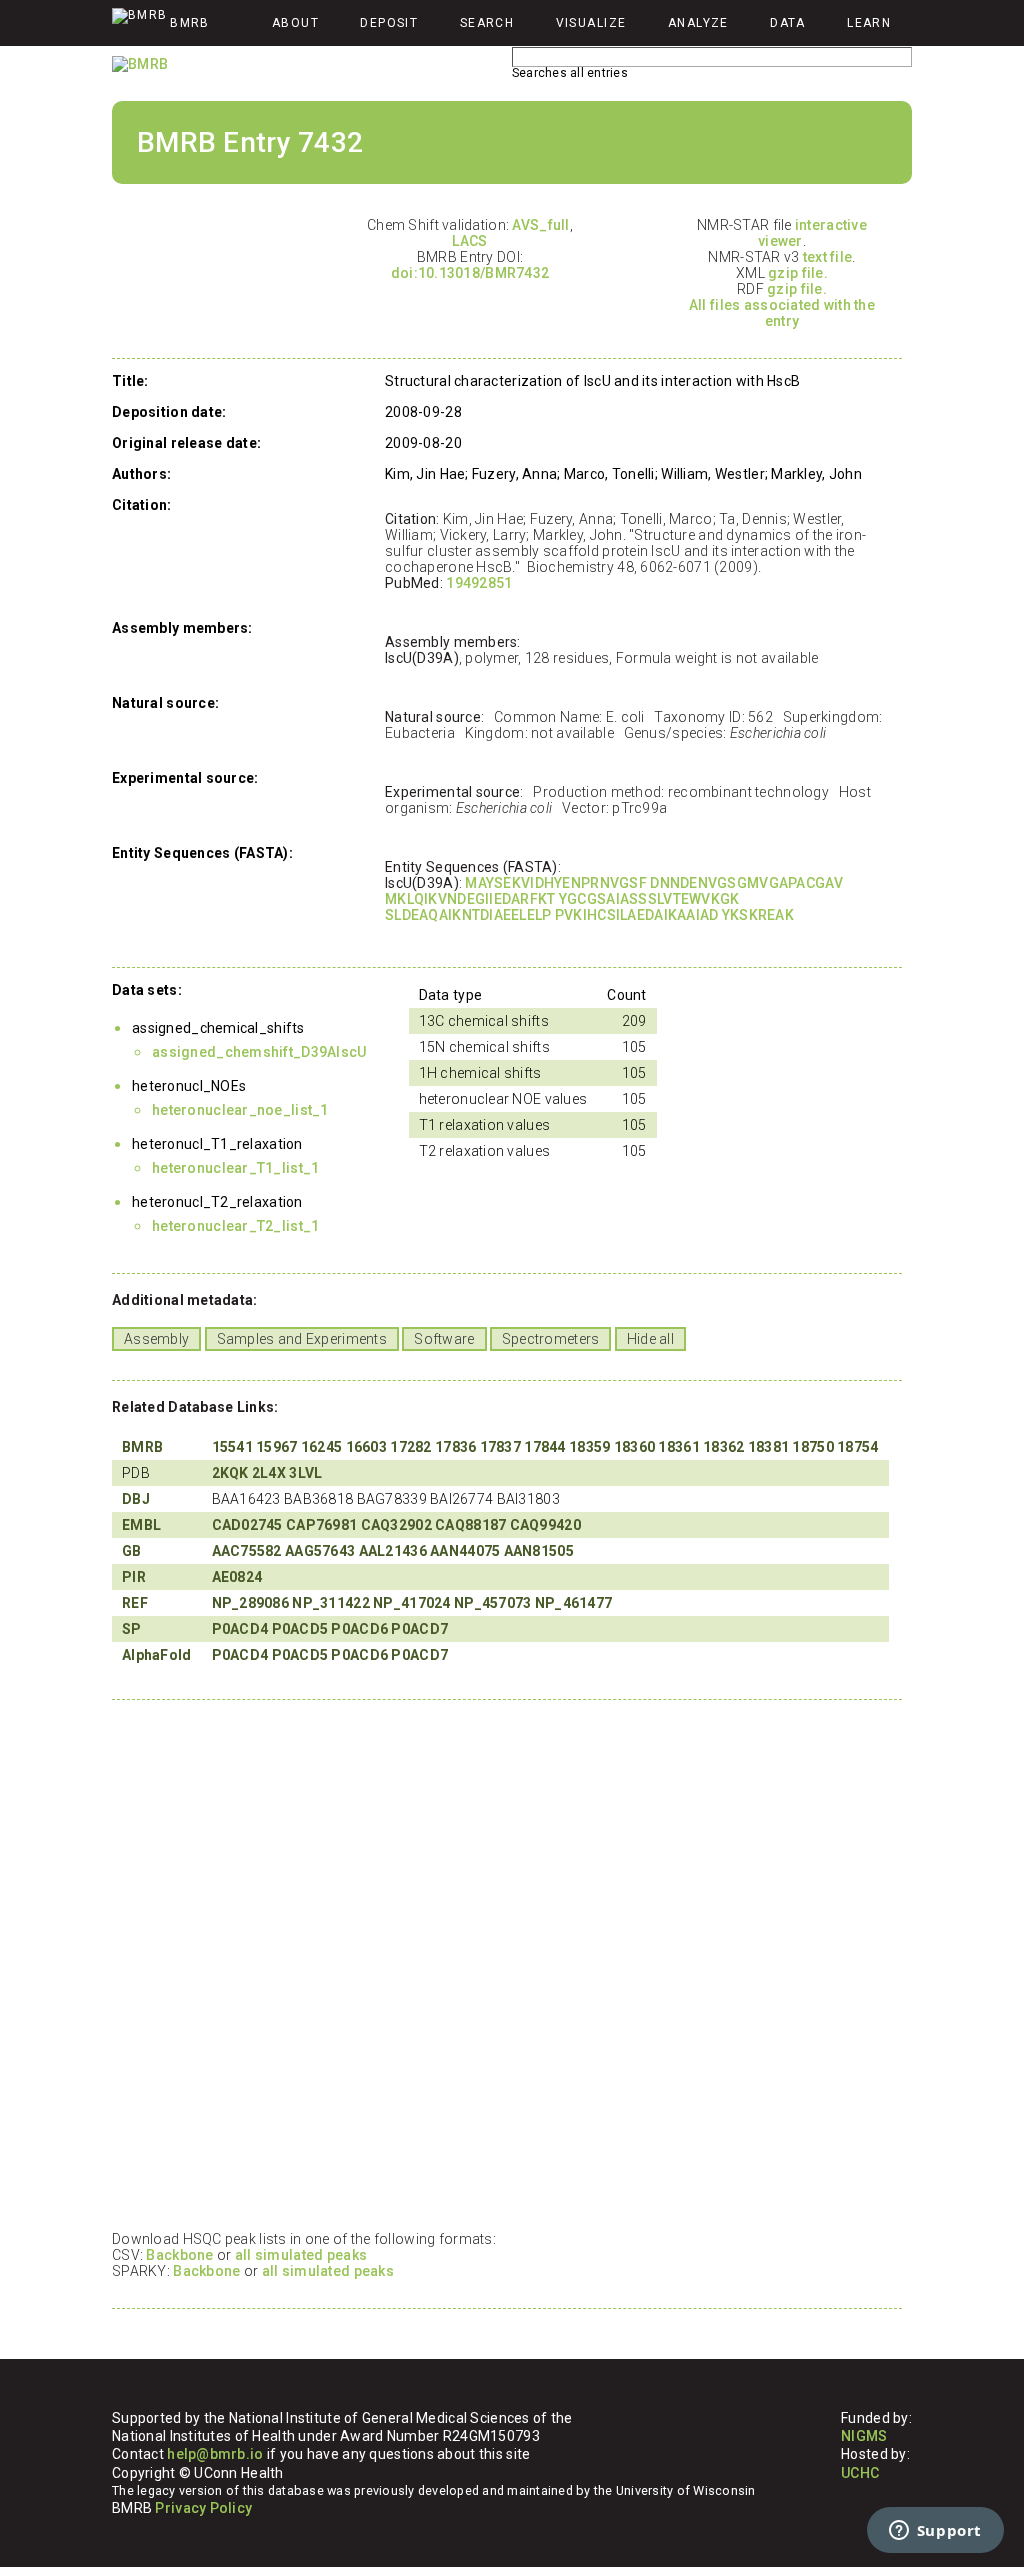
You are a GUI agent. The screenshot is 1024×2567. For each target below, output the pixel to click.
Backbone (179, 2255)
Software (444, 1339)
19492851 (479, 583)
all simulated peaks (301, 2255)
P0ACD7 (419, 1629)
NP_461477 (574, 1603)
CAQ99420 (545, 1525)
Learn (869, 23)
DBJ (136, 1499)
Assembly (156, 1339)
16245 (321, 1447)
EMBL (141, 1525)
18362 (723, 1447)
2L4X (269, 1473)
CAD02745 (247, 1525)
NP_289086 (251, 1603)
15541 (232, 1447)
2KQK (230, 1473)
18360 (634, 1447)
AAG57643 (320, 1551)
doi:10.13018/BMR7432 (470, 273)
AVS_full (540, 225)
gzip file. (798, 273)
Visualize (591, 23)
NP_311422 (331, 1603)
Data (788, 23)
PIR (134, 1577)
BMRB (142, 1447)
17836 (455, 1447)
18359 (589, 1447)
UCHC (860, 2473)
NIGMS (864, 2436)
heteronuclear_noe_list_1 (240, 1110)
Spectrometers (551, 1339)
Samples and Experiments (302, 1339)
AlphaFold (157, 1655)
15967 (276, 1447)
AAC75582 (247, 1551)
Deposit (389, 23)
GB (132, 1551)
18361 (678, 1447)
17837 (500, 1447)
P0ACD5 (300, 1629)
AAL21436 (393, 1551)
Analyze (698, 23)
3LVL (305, 1473)
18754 (857, 1447)
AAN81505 (539, 1551)
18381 (768, 1447)
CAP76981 (321, 1525)
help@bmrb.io (215, 2454)
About (295, 23)
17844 (544, 1447)
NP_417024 (412, 1603)
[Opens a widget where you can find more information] (935, 2532)
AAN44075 (465, 1551)
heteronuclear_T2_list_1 (235, 1226)
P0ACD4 (240, 1629)
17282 (410, 1447)
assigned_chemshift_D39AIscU (259, 1052)
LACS (469, 241)
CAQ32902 (396, 1525)
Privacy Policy (203, 2508)
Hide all (650, 1339)
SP (132, 1629)
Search (487, 23)
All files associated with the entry (782, 313)
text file (828, 257)
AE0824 (237, 1577)
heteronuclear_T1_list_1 (235, 1168)
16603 (366, 1447)
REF (135, 1603)
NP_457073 (493, 1603)
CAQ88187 (470, 1525)
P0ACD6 (359, 1629)
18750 (812, 1447)
